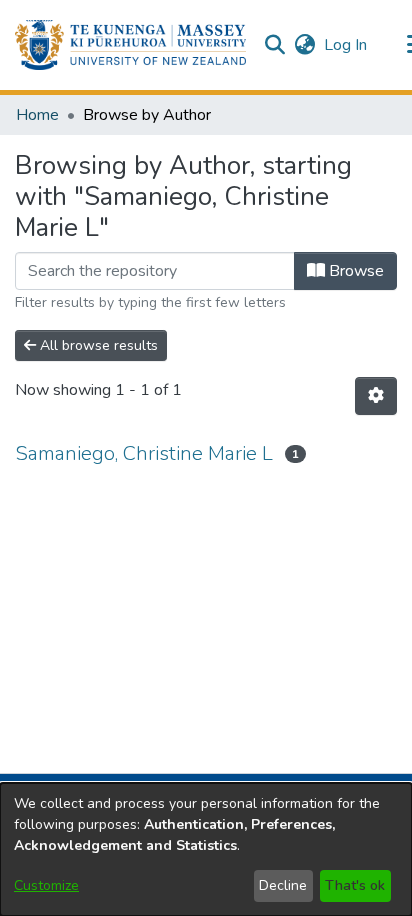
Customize (46, 885)
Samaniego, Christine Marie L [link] (144, 453)
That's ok (355, 885)
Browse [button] (354, 271)
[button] (130, 45)
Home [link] (37, 115)
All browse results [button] (97, 345)
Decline (283, 885)
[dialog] (206, 849)
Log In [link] (346, 45)
